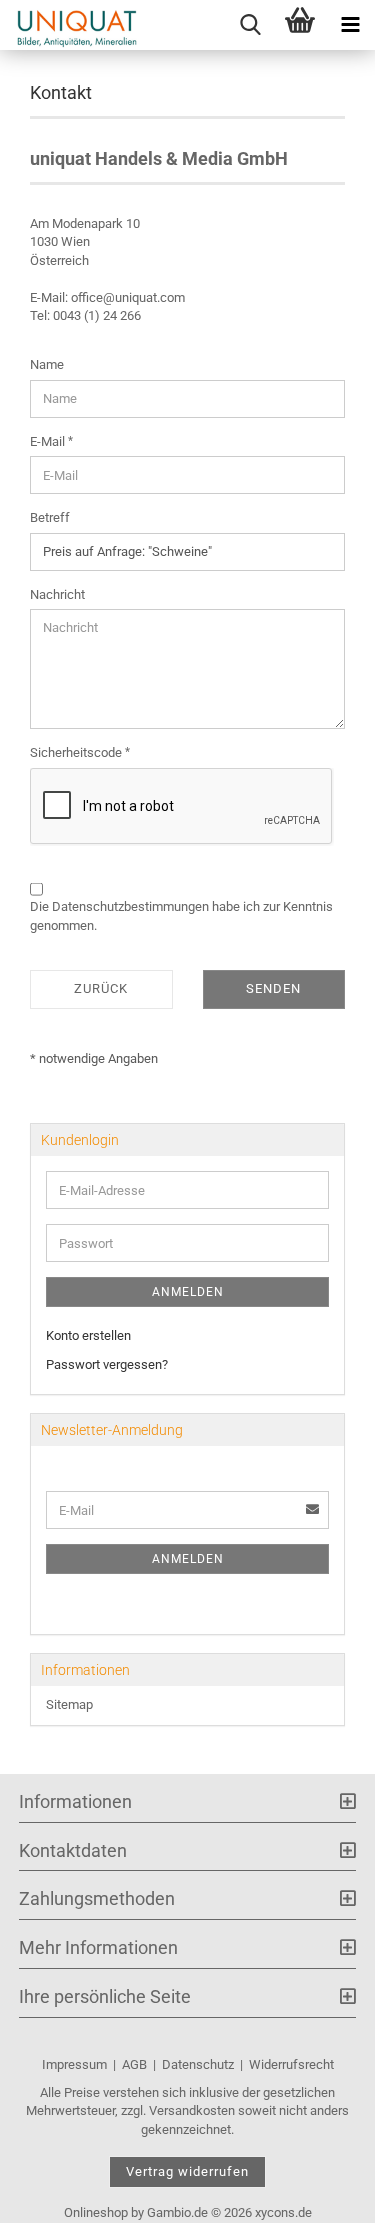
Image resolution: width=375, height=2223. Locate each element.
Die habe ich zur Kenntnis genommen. (181, 916)
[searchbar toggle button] (250, 25)
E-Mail (49, 441)
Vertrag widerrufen (187, 2171)
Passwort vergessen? (107, 1364)
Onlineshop (96, 2212)
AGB (134, 2064)
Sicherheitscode (77, 752)
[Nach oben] (320, 2193)
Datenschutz (198, 2064)
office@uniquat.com (128, 297)
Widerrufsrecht (291, 2064)
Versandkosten (192, 2110)
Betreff (50, 517)
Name (47, 364)
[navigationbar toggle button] (350, 25)
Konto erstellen (88, 1335)
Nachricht (57, 594)
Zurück (101, 988)
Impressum (74, 2064)
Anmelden (188, 1292)
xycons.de (283, 2212)
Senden (273, 988)
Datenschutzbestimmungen (130, 906)
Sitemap (69, 1704)
